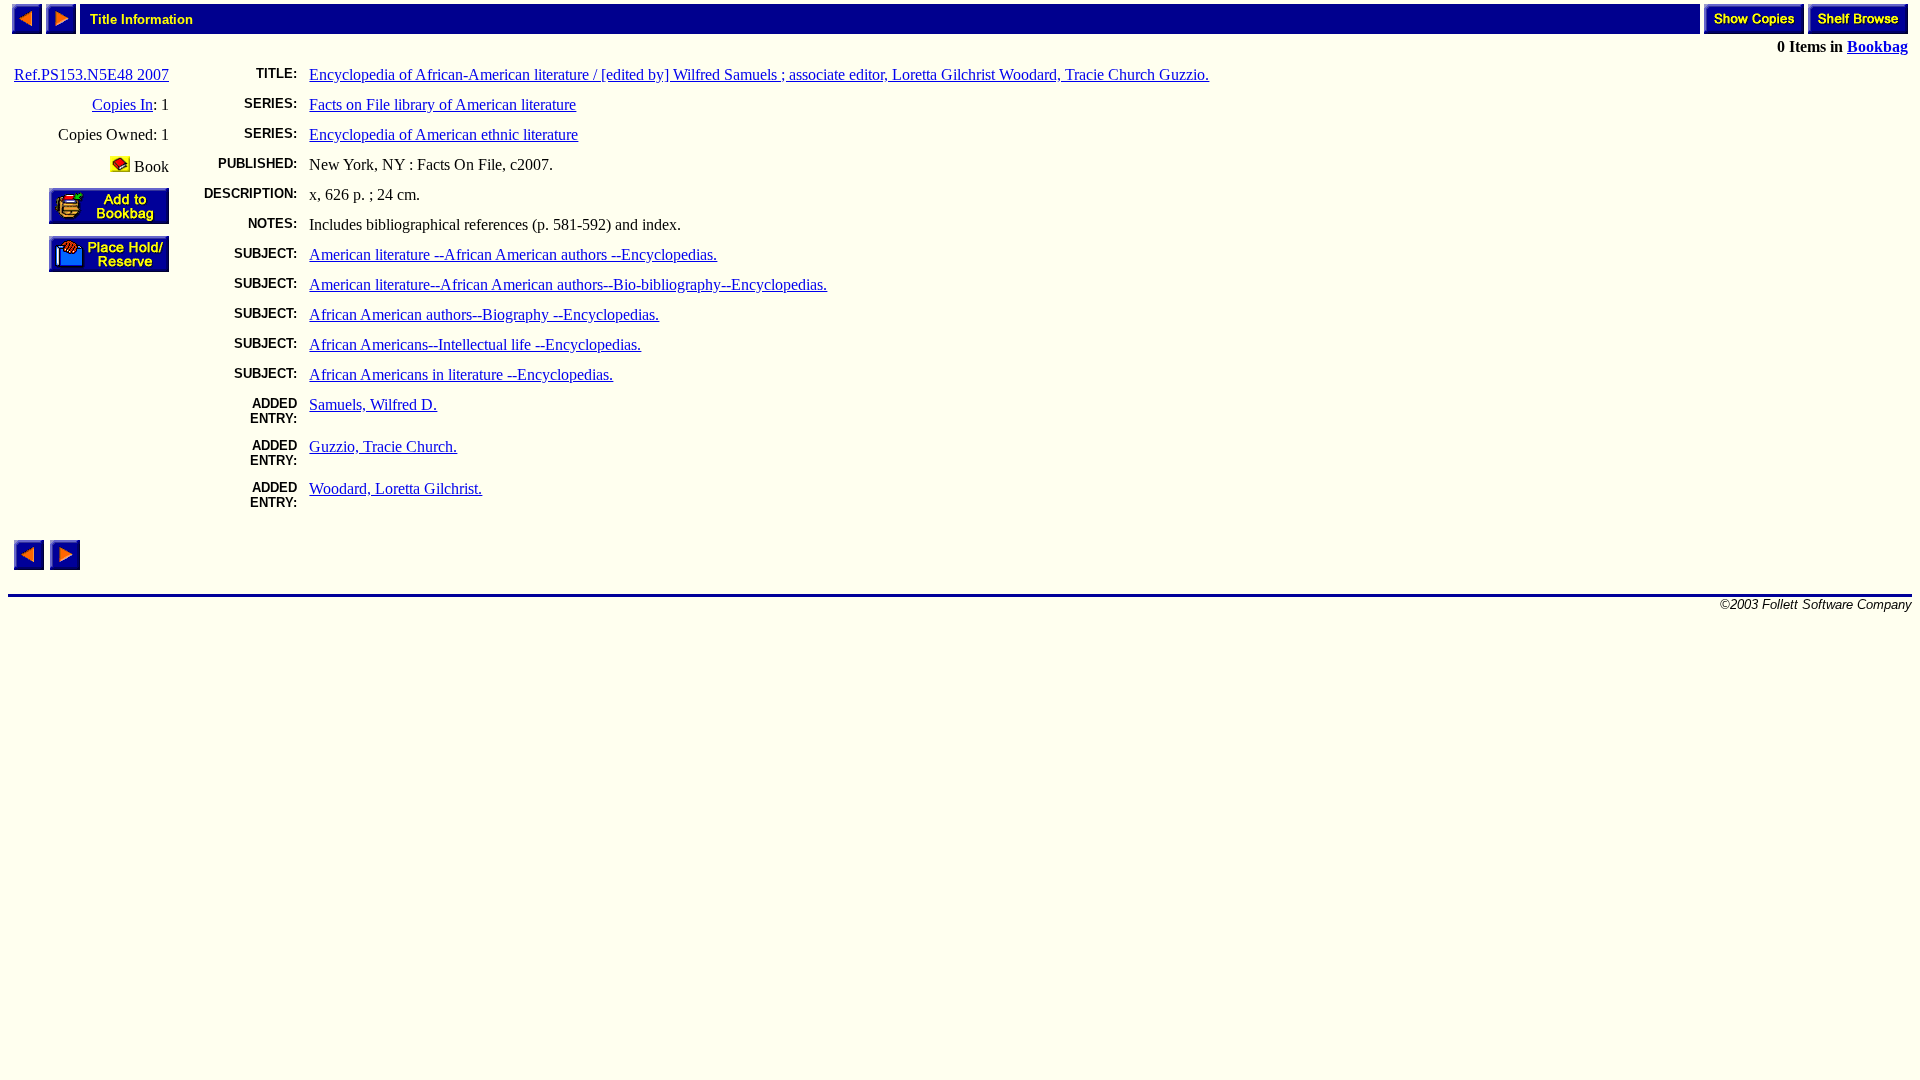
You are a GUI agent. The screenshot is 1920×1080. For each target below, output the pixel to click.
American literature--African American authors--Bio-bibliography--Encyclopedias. (568, 284)
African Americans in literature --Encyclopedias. (461, 374)
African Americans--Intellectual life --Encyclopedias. (475, 344)
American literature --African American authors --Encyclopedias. (513, 254)
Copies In (122, 104)
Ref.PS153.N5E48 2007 (91, 74)
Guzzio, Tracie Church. (383, 446)
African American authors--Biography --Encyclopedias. (484, 314)
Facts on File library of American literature (442, 104)
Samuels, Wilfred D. (373, 404)
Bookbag (1877, 46)
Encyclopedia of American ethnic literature (443, 134)
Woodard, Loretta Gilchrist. (395, 488)
